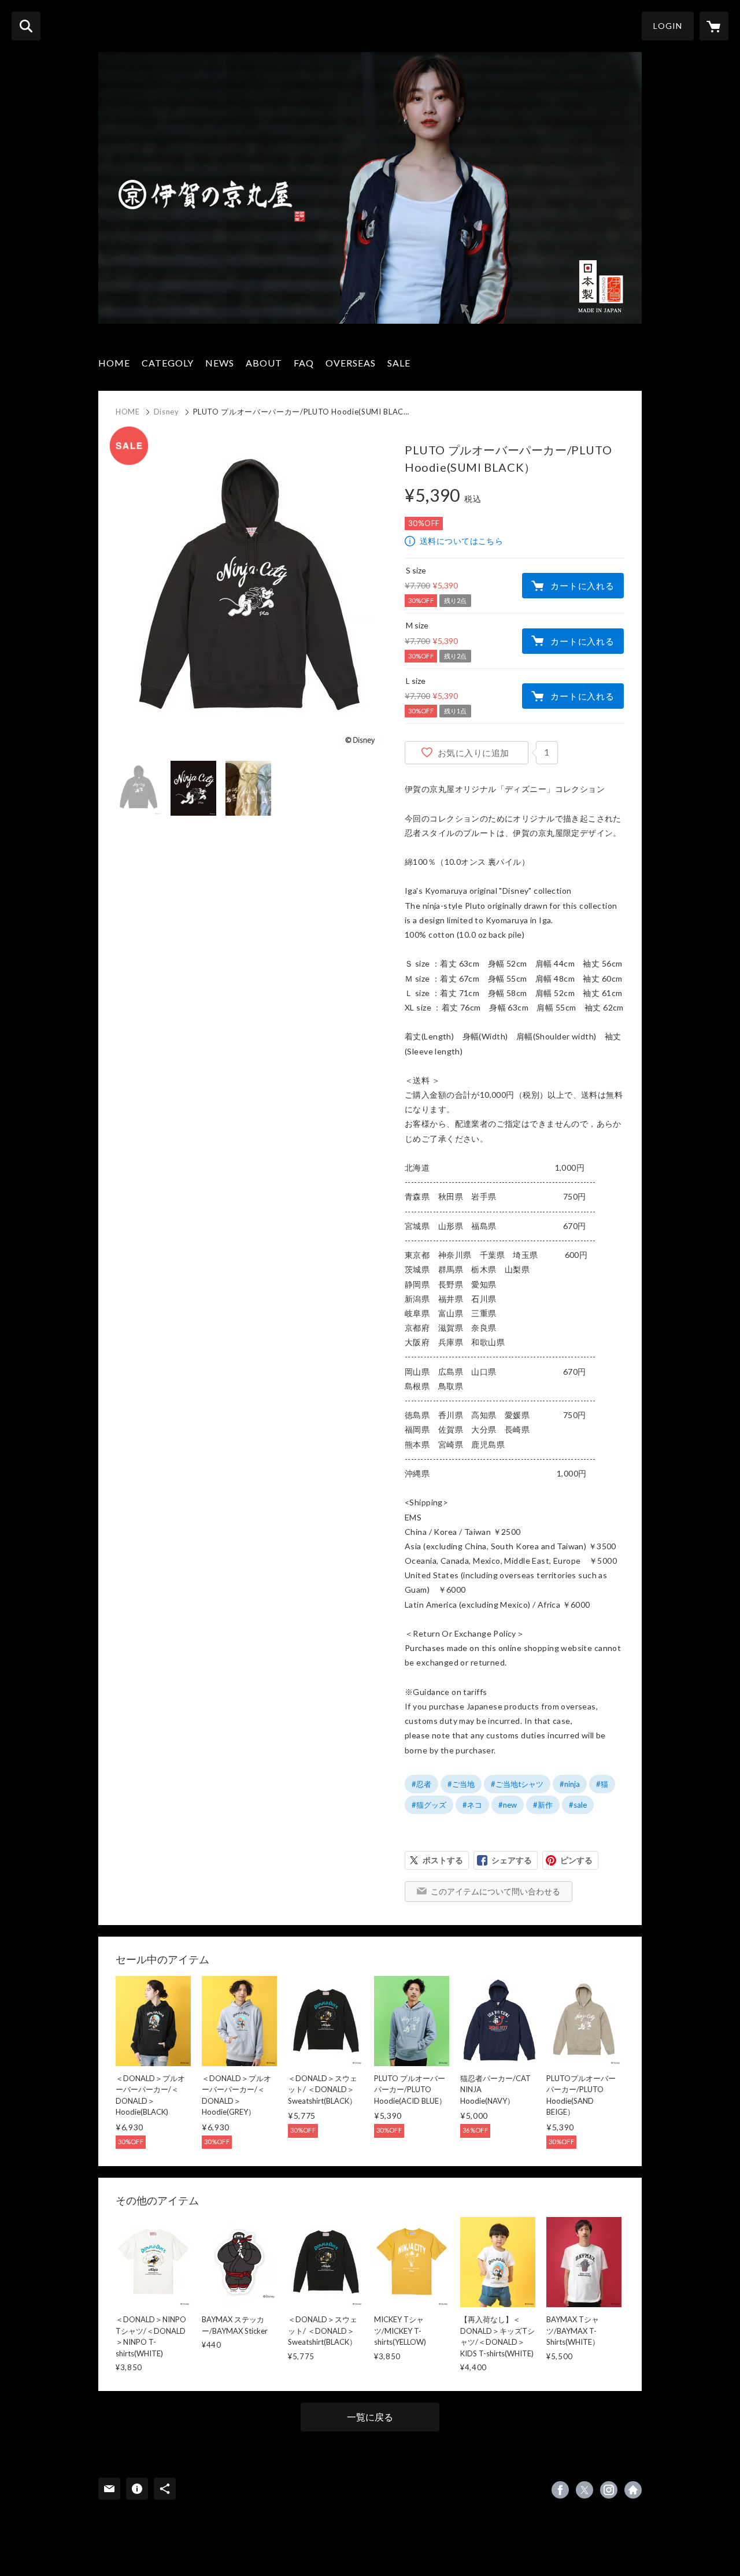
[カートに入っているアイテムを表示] (714, 26)
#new (508, 1805)
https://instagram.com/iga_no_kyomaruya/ (609, 2490)
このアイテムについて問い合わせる (495, 1891)
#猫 (602, 1784)
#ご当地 (461, 1784)
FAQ (304, 363)
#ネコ (472, 1805)
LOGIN (668, 26)
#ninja (570, 1784)
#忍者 (421, 1784)
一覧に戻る (370, 2417)
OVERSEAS (351, 363)
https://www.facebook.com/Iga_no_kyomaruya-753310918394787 (560, 2490)
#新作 (543, 1805)
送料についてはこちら (461, 541)
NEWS (220, 363)
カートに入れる (582, 586)
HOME (114, 363)
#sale (578, 1805)
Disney (166, 412)
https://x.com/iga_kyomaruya (584, 2490)
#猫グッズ (429, 1805)
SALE (399, 363)
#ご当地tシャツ (517, 1784)
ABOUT (264, 363)
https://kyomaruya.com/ (633, 2490)
